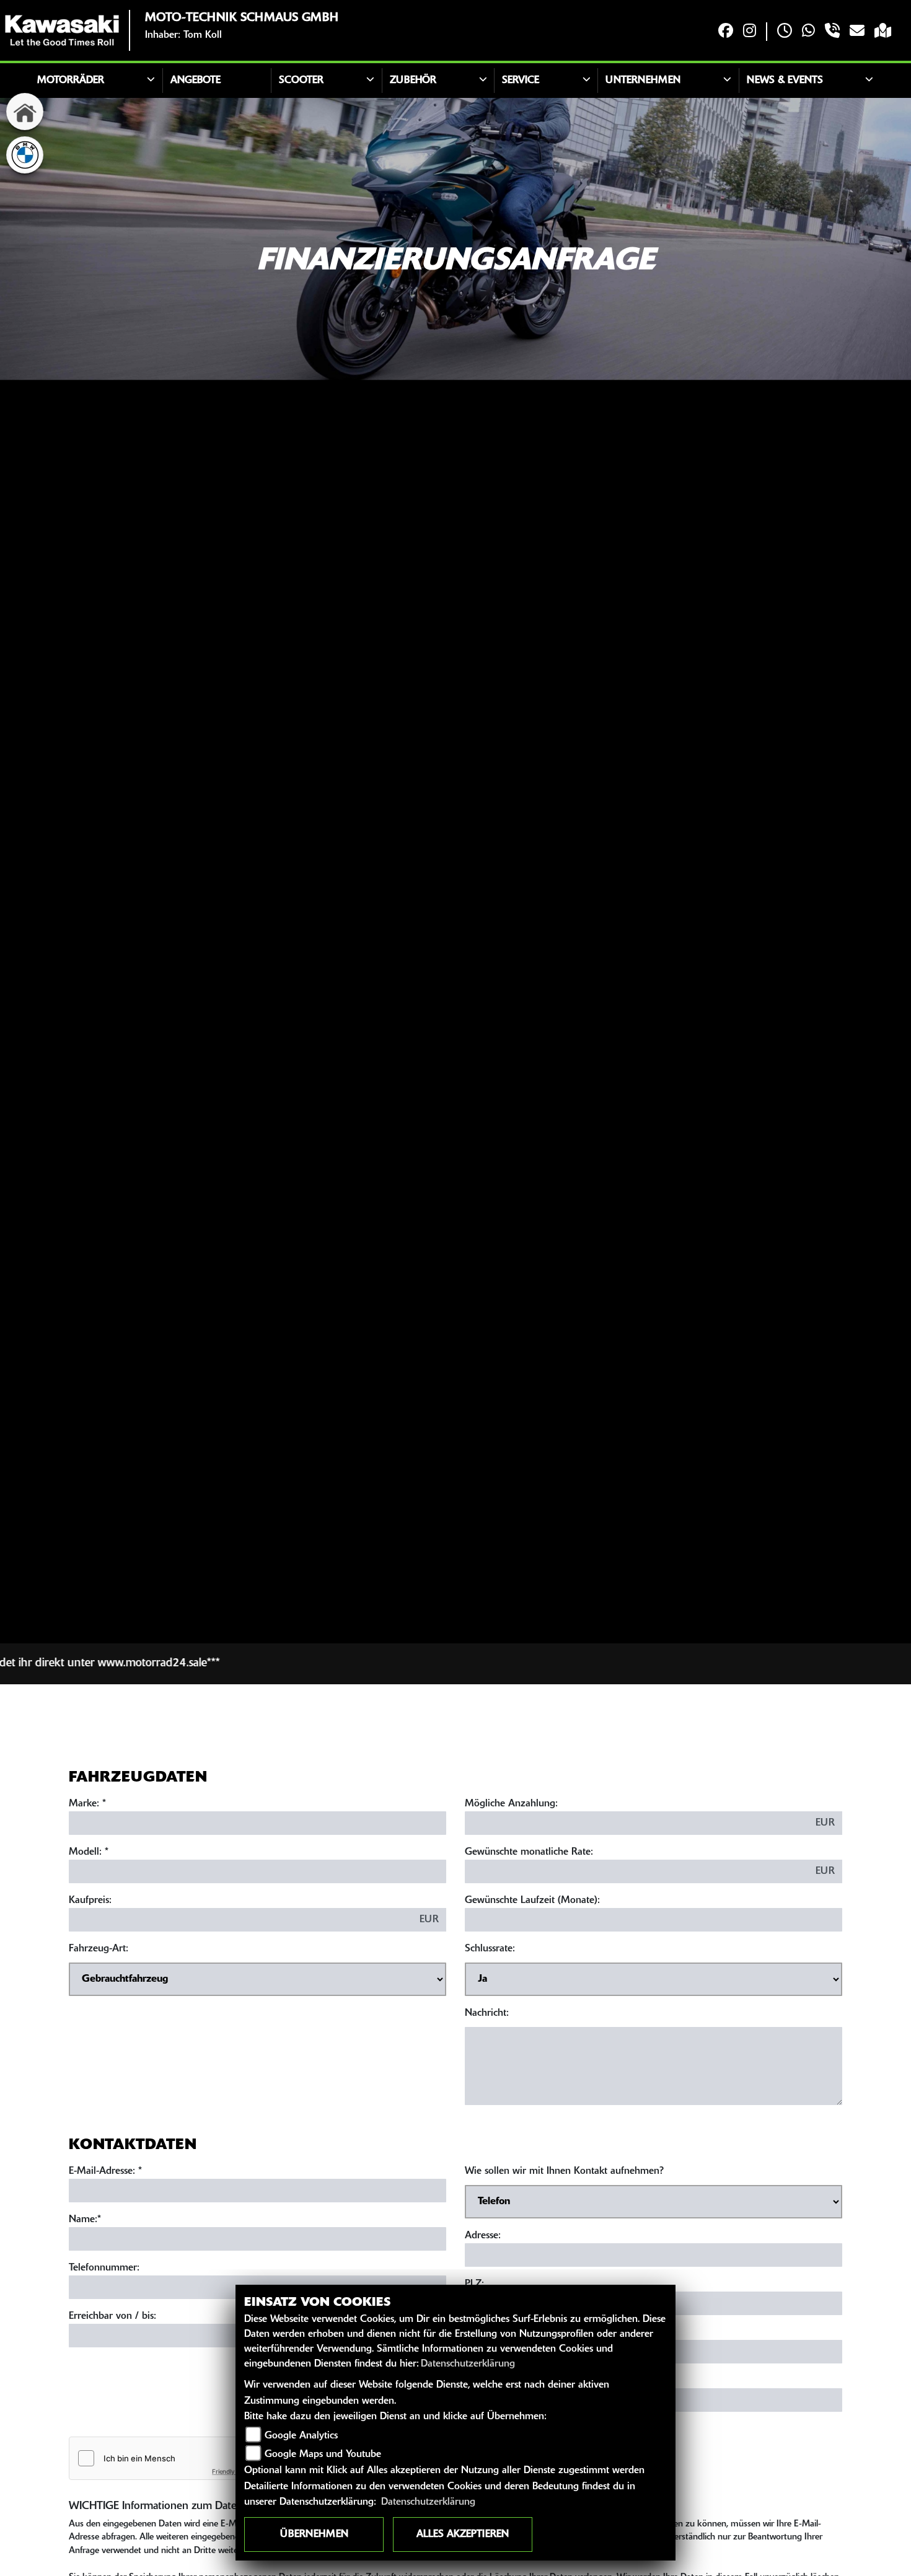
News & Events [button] (785, 81)
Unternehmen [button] (643, 81)
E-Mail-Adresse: (105, 2171)
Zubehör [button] (413, 81)
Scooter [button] (301, 81)
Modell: (85, 1852)
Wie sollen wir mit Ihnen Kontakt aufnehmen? (564, 2171)
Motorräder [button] (71, 81)
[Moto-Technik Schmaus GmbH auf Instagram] (750, 32)
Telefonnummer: (104, 2268)
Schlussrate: (490, 1949)
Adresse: (483, 2236)
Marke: (84, 1804)
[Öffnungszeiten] (785, 32)
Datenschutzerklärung (468, 2364)
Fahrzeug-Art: (99, 1949)
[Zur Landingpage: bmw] (25, 155)
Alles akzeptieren (463, 2534)
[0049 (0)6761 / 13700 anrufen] (832, 32)
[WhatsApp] (808, 32)
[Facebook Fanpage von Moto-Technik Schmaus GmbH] (726, 32)
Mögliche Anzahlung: (511, 1804)
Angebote (196, 81)
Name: (83, 2220)
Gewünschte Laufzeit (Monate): (532, 1901)
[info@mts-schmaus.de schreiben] (857, 32)
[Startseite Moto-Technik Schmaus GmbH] (62, 30)
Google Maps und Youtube (323, 2455)
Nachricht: (487, 2013)
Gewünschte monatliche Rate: (529, 1852)
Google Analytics (301, 2436)
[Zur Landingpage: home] (25, 112)
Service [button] (521, 81)
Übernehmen (314, 2534)
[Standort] (883, 32)
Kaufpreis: (90, 1901)
